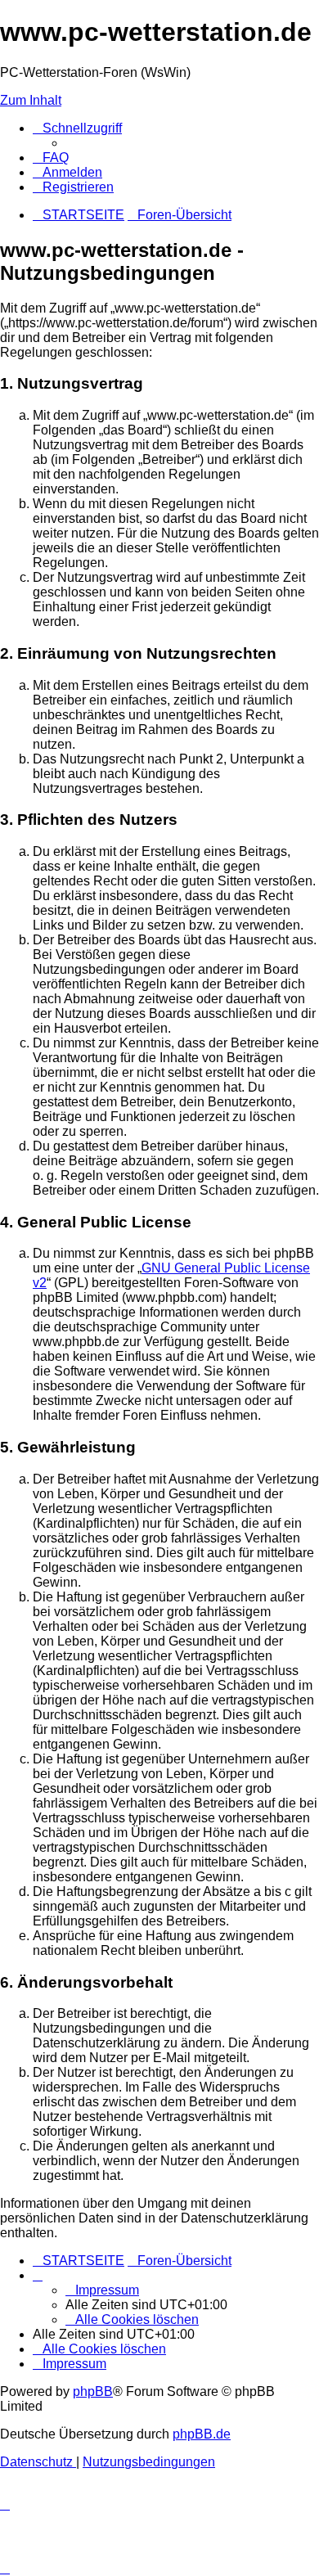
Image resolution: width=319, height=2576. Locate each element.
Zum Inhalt (31, 100)
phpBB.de (202, 2434)
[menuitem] (51, 158)
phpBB (93, 2391)
